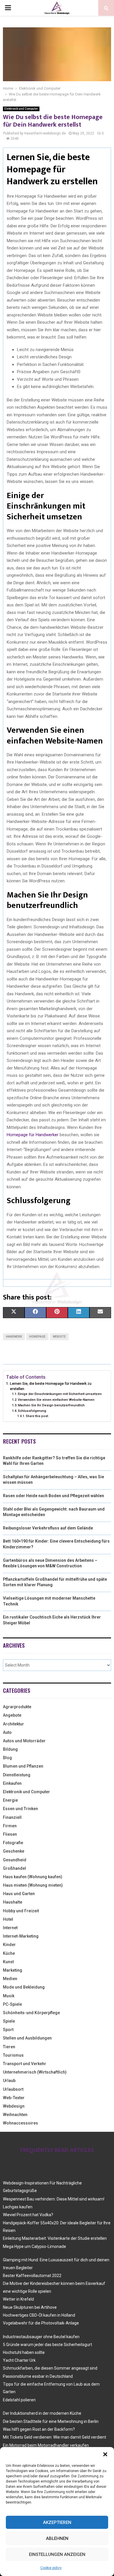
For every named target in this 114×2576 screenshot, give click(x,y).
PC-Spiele (12, 2004)
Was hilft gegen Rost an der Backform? (39, 2429)
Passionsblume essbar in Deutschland (38, 2376)
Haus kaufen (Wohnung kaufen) (33, 1877)
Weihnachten (15, 2115)
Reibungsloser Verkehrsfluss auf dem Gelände (48, 1528)
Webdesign (14, 2106)
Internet (10, 1928)
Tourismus (13, 2055)
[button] (105, 2454)
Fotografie (13, 1843)
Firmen (10, 1826)
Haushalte (13, 1902)
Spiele (9, 2021)
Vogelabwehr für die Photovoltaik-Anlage (41, 2323)
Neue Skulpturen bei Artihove (30, 2307)
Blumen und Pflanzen (23, 1766)
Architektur (13, 1724)
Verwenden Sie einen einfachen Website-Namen (56, 1400)
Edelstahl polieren (19, 2400)
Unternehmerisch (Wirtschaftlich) (35, 2072)
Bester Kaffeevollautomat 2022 (32, 2276)
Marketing (13, 1970)
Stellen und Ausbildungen (27, 2038)
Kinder (9, 1945)
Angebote (12, 1715)
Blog (7, 1758)
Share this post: (37, 1416)
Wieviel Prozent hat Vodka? (28, 2215)
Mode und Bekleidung (24, 1987)
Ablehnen (57, 2538)
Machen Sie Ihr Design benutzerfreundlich (51, 1405)
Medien (10, 1979)
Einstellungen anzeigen (57, 2554)
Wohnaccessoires (20, 2123)
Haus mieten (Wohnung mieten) (33, 1885)
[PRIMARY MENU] (8, 8)
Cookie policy (51, 2568)
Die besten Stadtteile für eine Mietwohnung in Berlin (51, 2421)
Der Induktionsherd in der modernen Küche (42, 2413)
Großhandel (14, 1868)
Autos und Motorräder (24, 1741)
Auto (7, 1732)
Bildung (10, 1749)
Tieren (9, 2047)
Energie (10, 1800)
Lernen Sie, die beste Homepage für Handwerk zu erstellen (51, 1386)
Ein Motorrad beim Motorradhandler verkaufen (46, 2445)
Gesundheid (15, 1860)
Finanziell (12, 1817)
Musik (9, 1996)
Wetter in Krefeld (18, 2299)
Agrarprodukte (17, 1707)
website (59, 1337)
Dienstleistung (17, 1775)
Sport (8, 2030)
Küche (9, 1953)
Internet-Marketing (21, 1936)
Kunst (8, 1962)
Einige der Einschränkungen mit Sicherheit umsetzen (60, 1394)
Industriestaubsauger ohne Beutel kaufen (41, 2337)
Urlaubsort (13, 2089)
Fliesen (10, 1834)
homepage (37, 1337)
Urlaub (9, 2081)
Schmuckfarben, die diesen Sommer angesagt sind (50, 2368)
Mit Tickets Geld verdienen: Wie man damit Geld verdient (55, 2437)
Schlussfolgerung (32, 1411)
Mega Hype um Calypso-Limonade (34, 2246)
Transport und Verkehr (25, 2064)
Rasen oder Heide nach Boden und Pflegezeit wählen (53, 1496)
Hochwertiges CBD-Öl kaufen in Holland (39, 2315)
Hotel (8, 1919)
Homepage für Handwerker (33, 1135)
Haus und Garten (19, 1894)
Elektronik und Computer (21, 109)
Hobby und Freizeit (21, 1911)
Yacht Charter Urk (19, 2360)
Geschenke (14, 1851)
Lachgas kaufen (18, 2207)
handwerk (14, 1337)
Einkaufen (12, 1783)
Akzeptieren (57, 2522)
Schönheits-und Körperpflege (31, 2013)
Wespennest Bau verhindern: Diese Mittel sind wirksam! (54, 2199)
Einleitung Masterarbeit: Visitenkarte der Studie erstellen (55, 2238)
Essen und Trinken (20, 1809)
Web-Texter (14, 2098)
